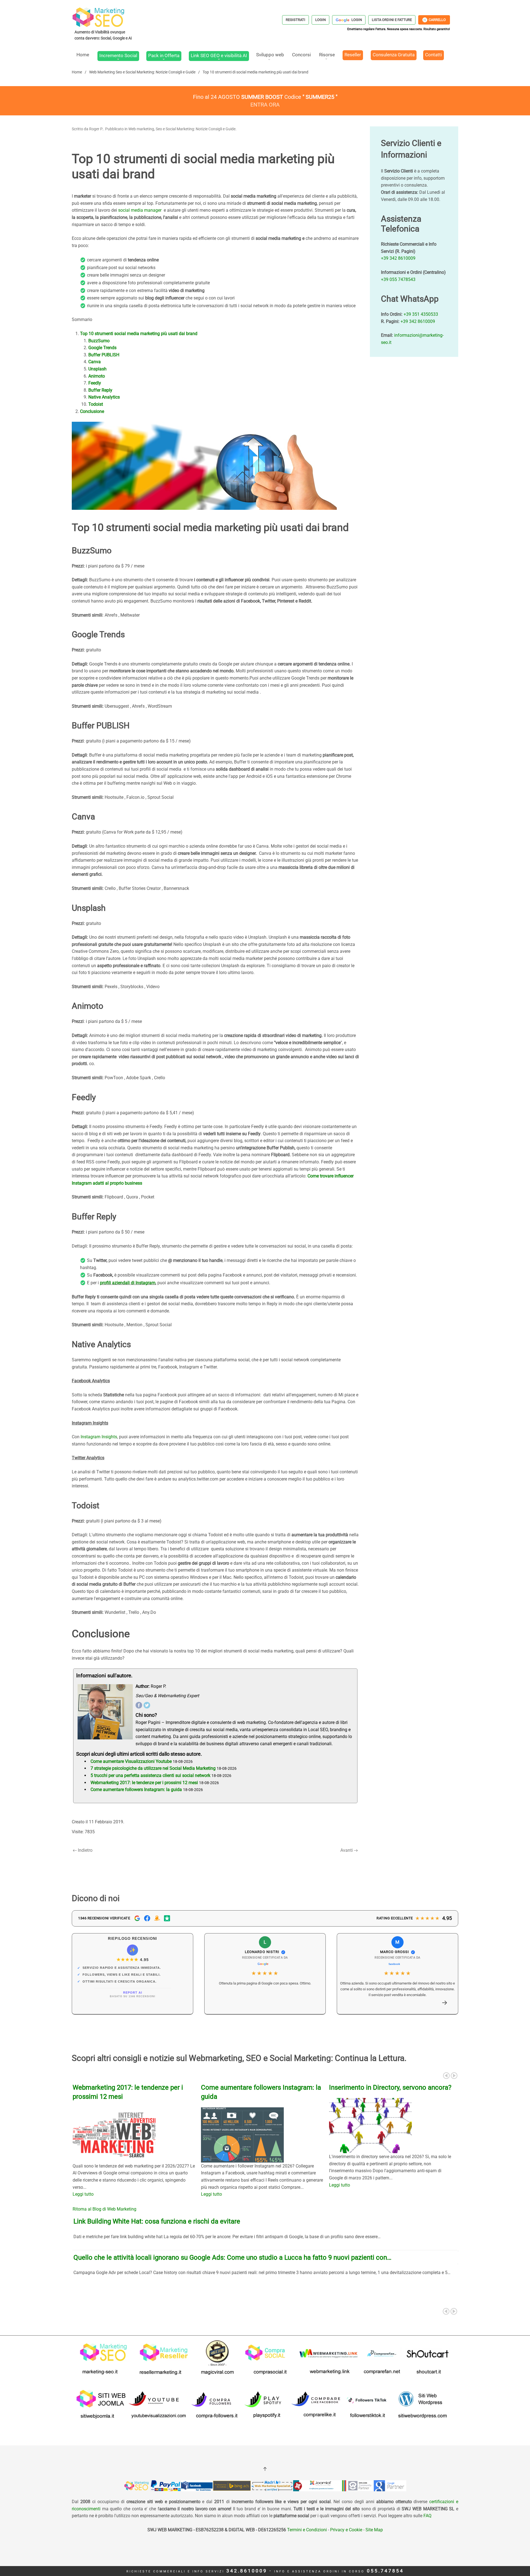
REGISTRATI (296, 20)
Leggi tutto (83, 2194)
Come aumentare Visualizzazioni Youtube (131, 1761)
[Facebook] (139, 1705)
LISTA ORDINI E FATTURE (392, 20)
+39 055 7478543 (398, 279)
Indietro (85, 1850)
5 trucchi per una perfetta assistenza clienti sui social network (150, 1775)
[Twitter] (147, 1705)
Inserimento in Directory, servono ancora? (390, 2087)
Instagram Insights (99, 1437)
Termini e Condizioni (306, 2530)
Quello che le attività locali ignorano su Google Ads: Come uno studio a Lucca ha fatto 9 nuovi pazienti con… (232, 2257)
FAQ (427, 2516)
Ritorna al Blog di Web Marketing (104, 2209)
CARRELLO (434, 20)
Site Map (374, 2530)
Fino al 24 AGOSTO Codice (265, 97)
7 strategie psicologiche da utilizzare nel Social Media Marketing (153, 1768)
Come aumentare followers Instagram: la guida (136, 1790)
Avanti (347, 1850)
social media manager (140, 210)
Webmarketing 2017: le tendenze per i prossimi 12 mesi (144, 1783)
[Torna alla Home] (104, 23)
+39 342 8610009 (398, 258)
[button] (445, 2003)
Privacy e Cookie (346, 2530)
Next (454, 2076)
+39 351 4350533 (421, 314)
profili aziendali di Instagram (128, 1283)
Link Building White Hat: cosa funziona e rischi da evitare (157, 2221)
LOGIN (320, 20)
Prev (446, 2076)
